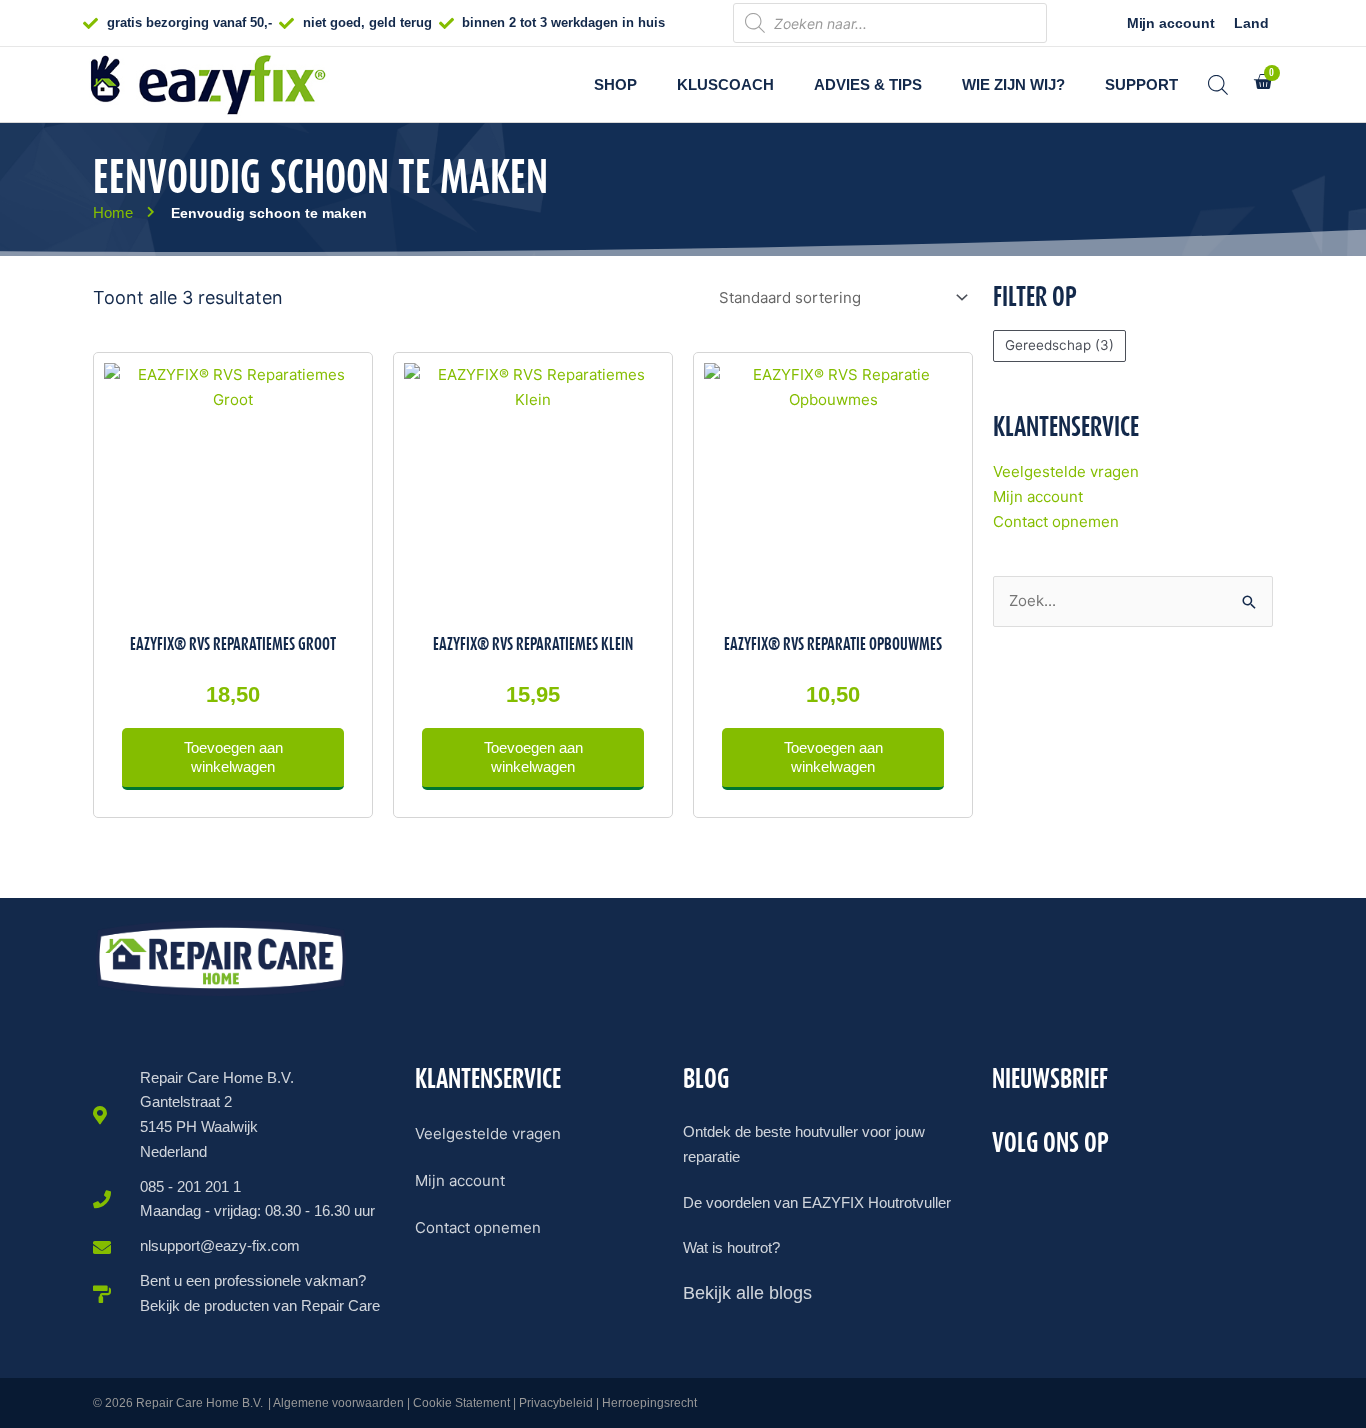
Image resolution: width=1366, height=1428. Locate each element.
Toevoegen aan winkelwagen (233, 757)
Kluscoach (725, 84)
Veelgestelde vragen (1066, 471)
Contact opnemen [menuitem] (478, 1227)
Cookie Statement (461, 1403)
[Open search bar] (1218, 84)
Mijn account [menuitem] (460, 1180)
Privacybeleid (556, 1403)
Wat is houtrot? (731, 1247)
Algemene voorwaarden (338, 1403)
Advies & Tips (868, 84)
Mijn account (1171, 23)
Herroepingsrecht (649, 1403)
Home (113, 212)
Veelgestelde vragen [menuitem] (488, 1133)
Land (1251, 23)
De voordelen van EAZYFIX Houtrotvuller (817, 1202)
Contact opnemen (1056, 521)
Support (1141, 84)
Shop (615, 84)
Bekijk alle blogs (747, 1293)
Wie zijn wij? (1013, 84)
